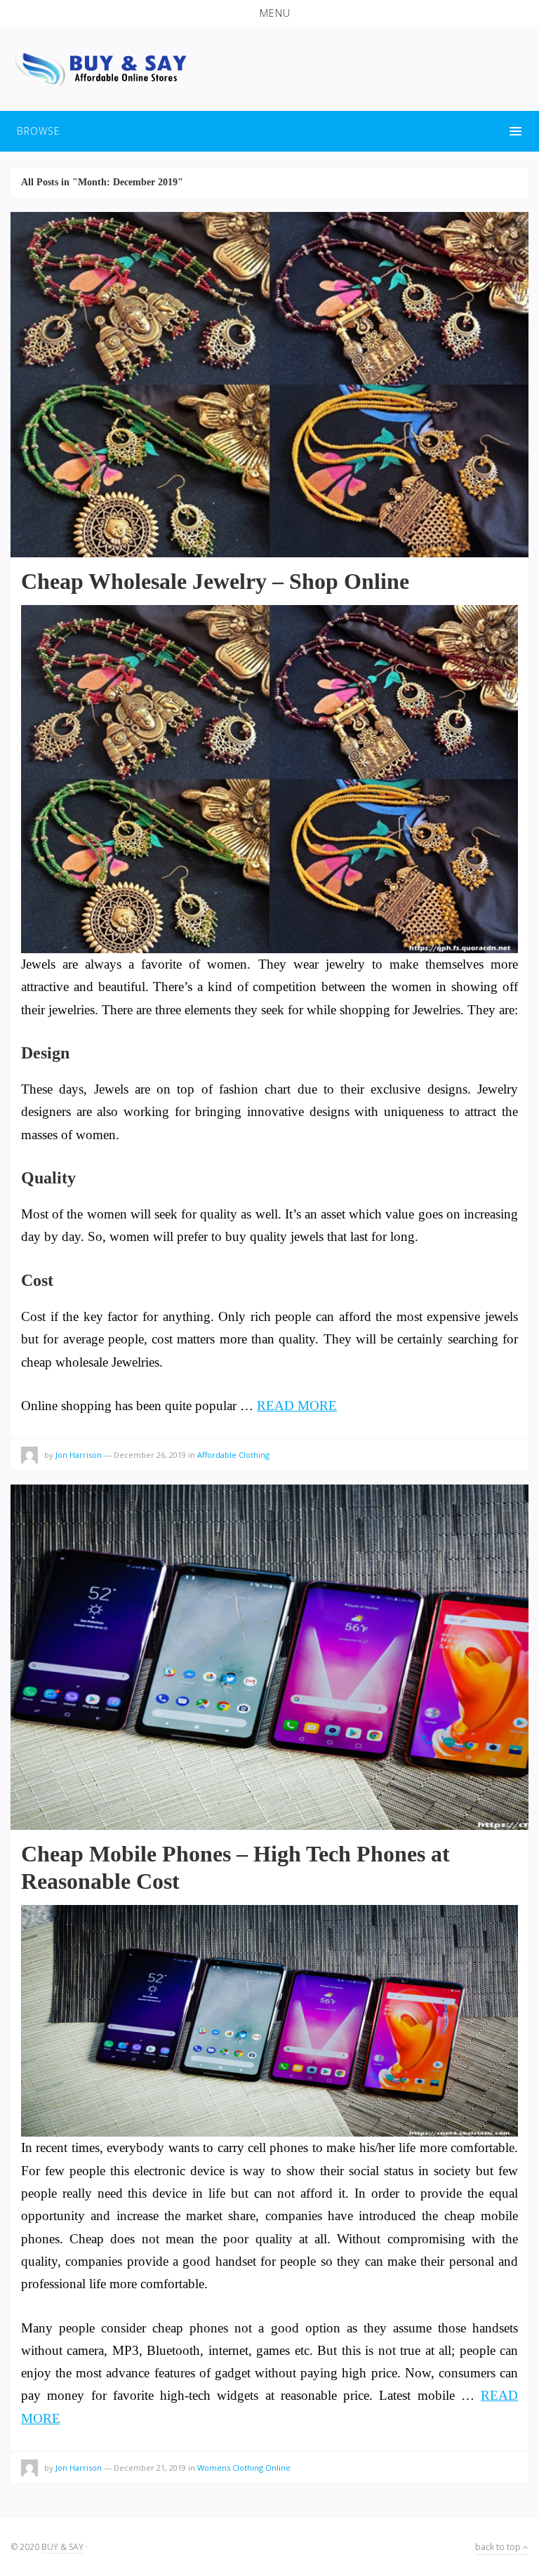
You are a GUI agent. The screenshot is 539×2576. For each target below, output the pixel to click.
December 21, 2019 (150, 2468)
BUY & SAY (62, 2547)
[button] (269, 13)
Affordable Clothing (233, 1455)
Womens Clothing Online (244, 2468)
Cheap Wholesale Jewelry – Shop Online (215, 581)
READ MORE (297, 1406)
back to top (499, 2547)
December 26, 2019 (150, 1455)
